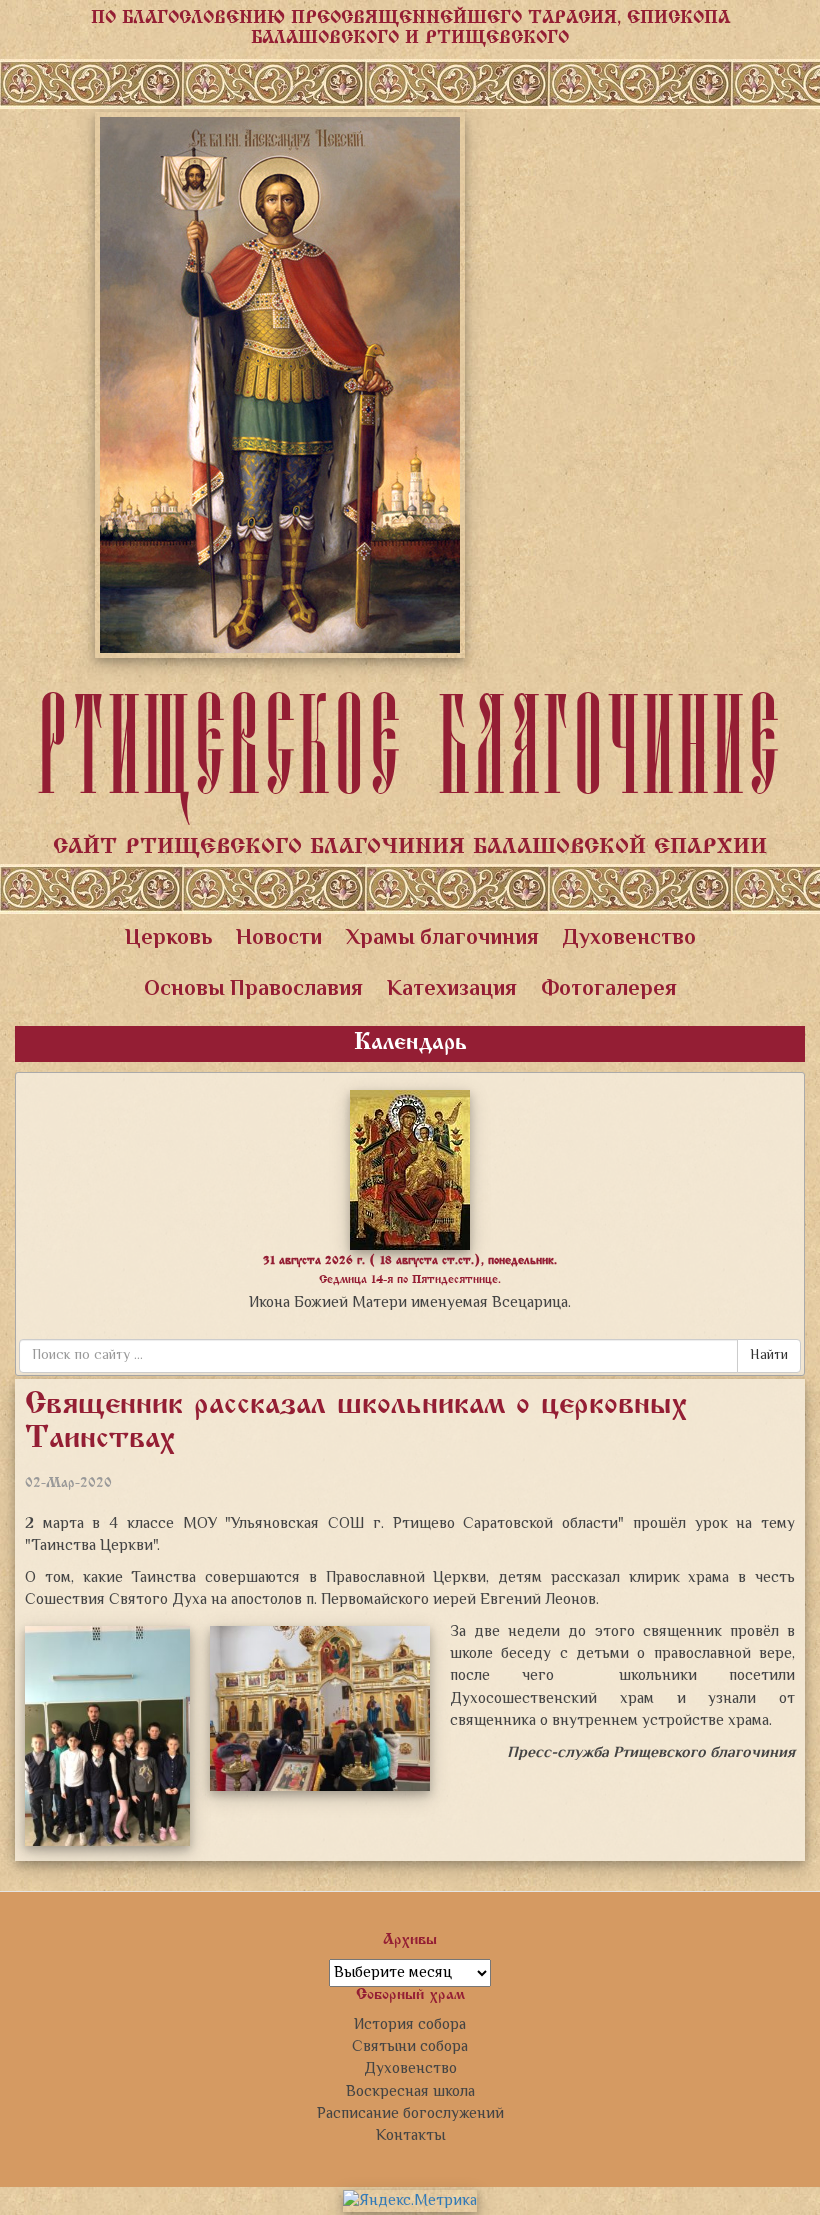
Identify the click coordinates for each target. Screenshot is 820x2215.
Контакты (410, 2136)
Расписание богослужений (410, 2114)
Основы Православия (253, 990)
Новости (279, 939)
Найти (769, 1356)
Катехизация (452, 990)
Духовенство (629, 939)
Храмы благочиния (442, 939)
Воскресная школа (410, 2092)
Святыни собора (410, 2047)
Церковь (168, 939)
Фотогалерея (609, 990)
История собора (410, 2025)
